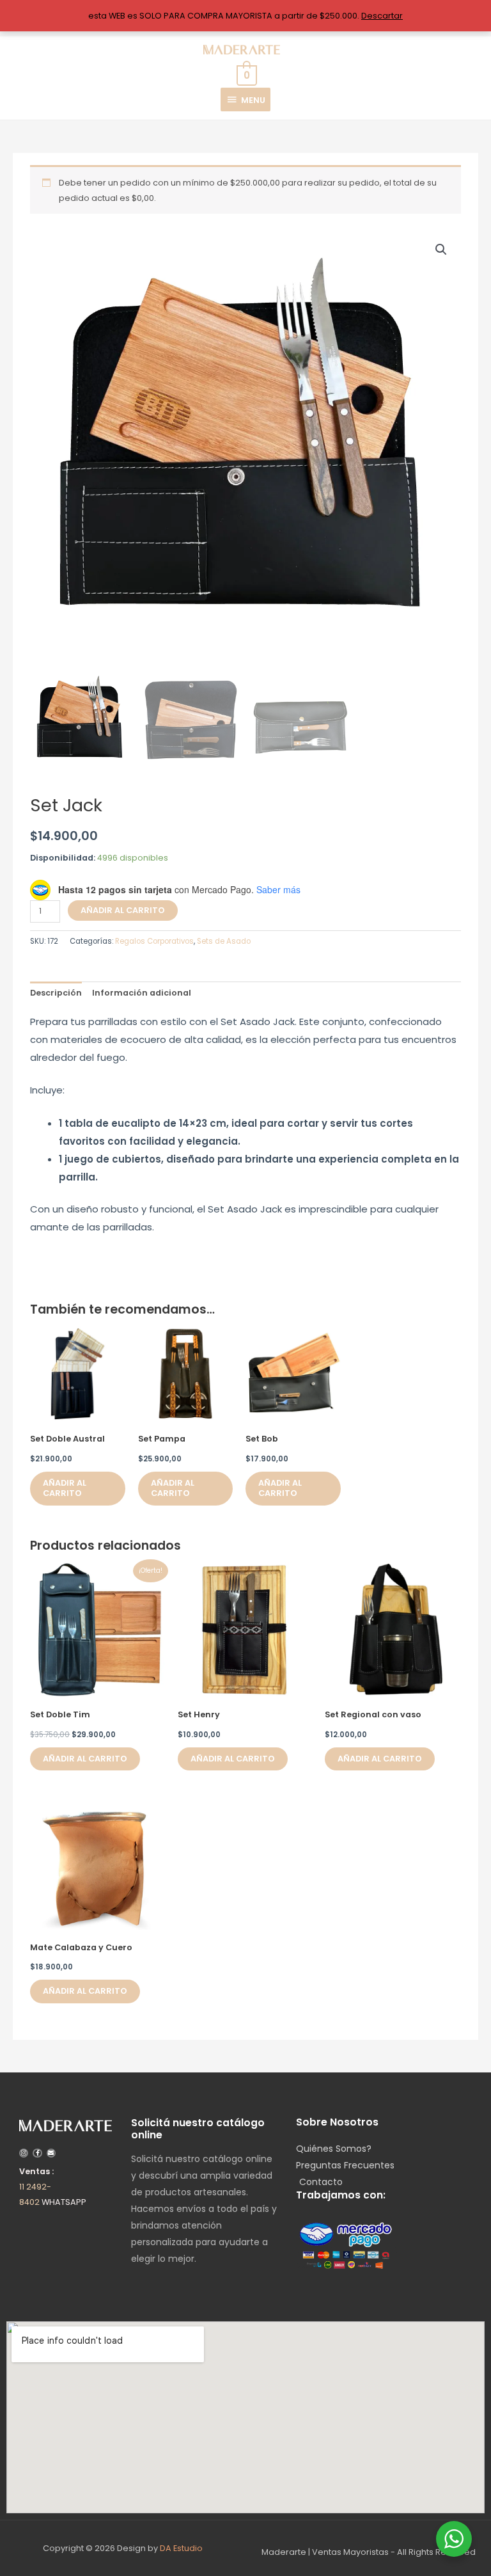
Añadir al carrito (123, 910)
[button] (441, 250)
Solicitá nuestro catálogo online (198, 2129)
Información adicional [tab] (142, 993)
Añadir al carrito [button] (65, 1488)
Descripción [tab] (56, 993)
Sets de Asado (224, 941)
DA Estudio (181, 2548)
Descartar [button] (382, 16)
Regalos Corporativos (154, 941)
